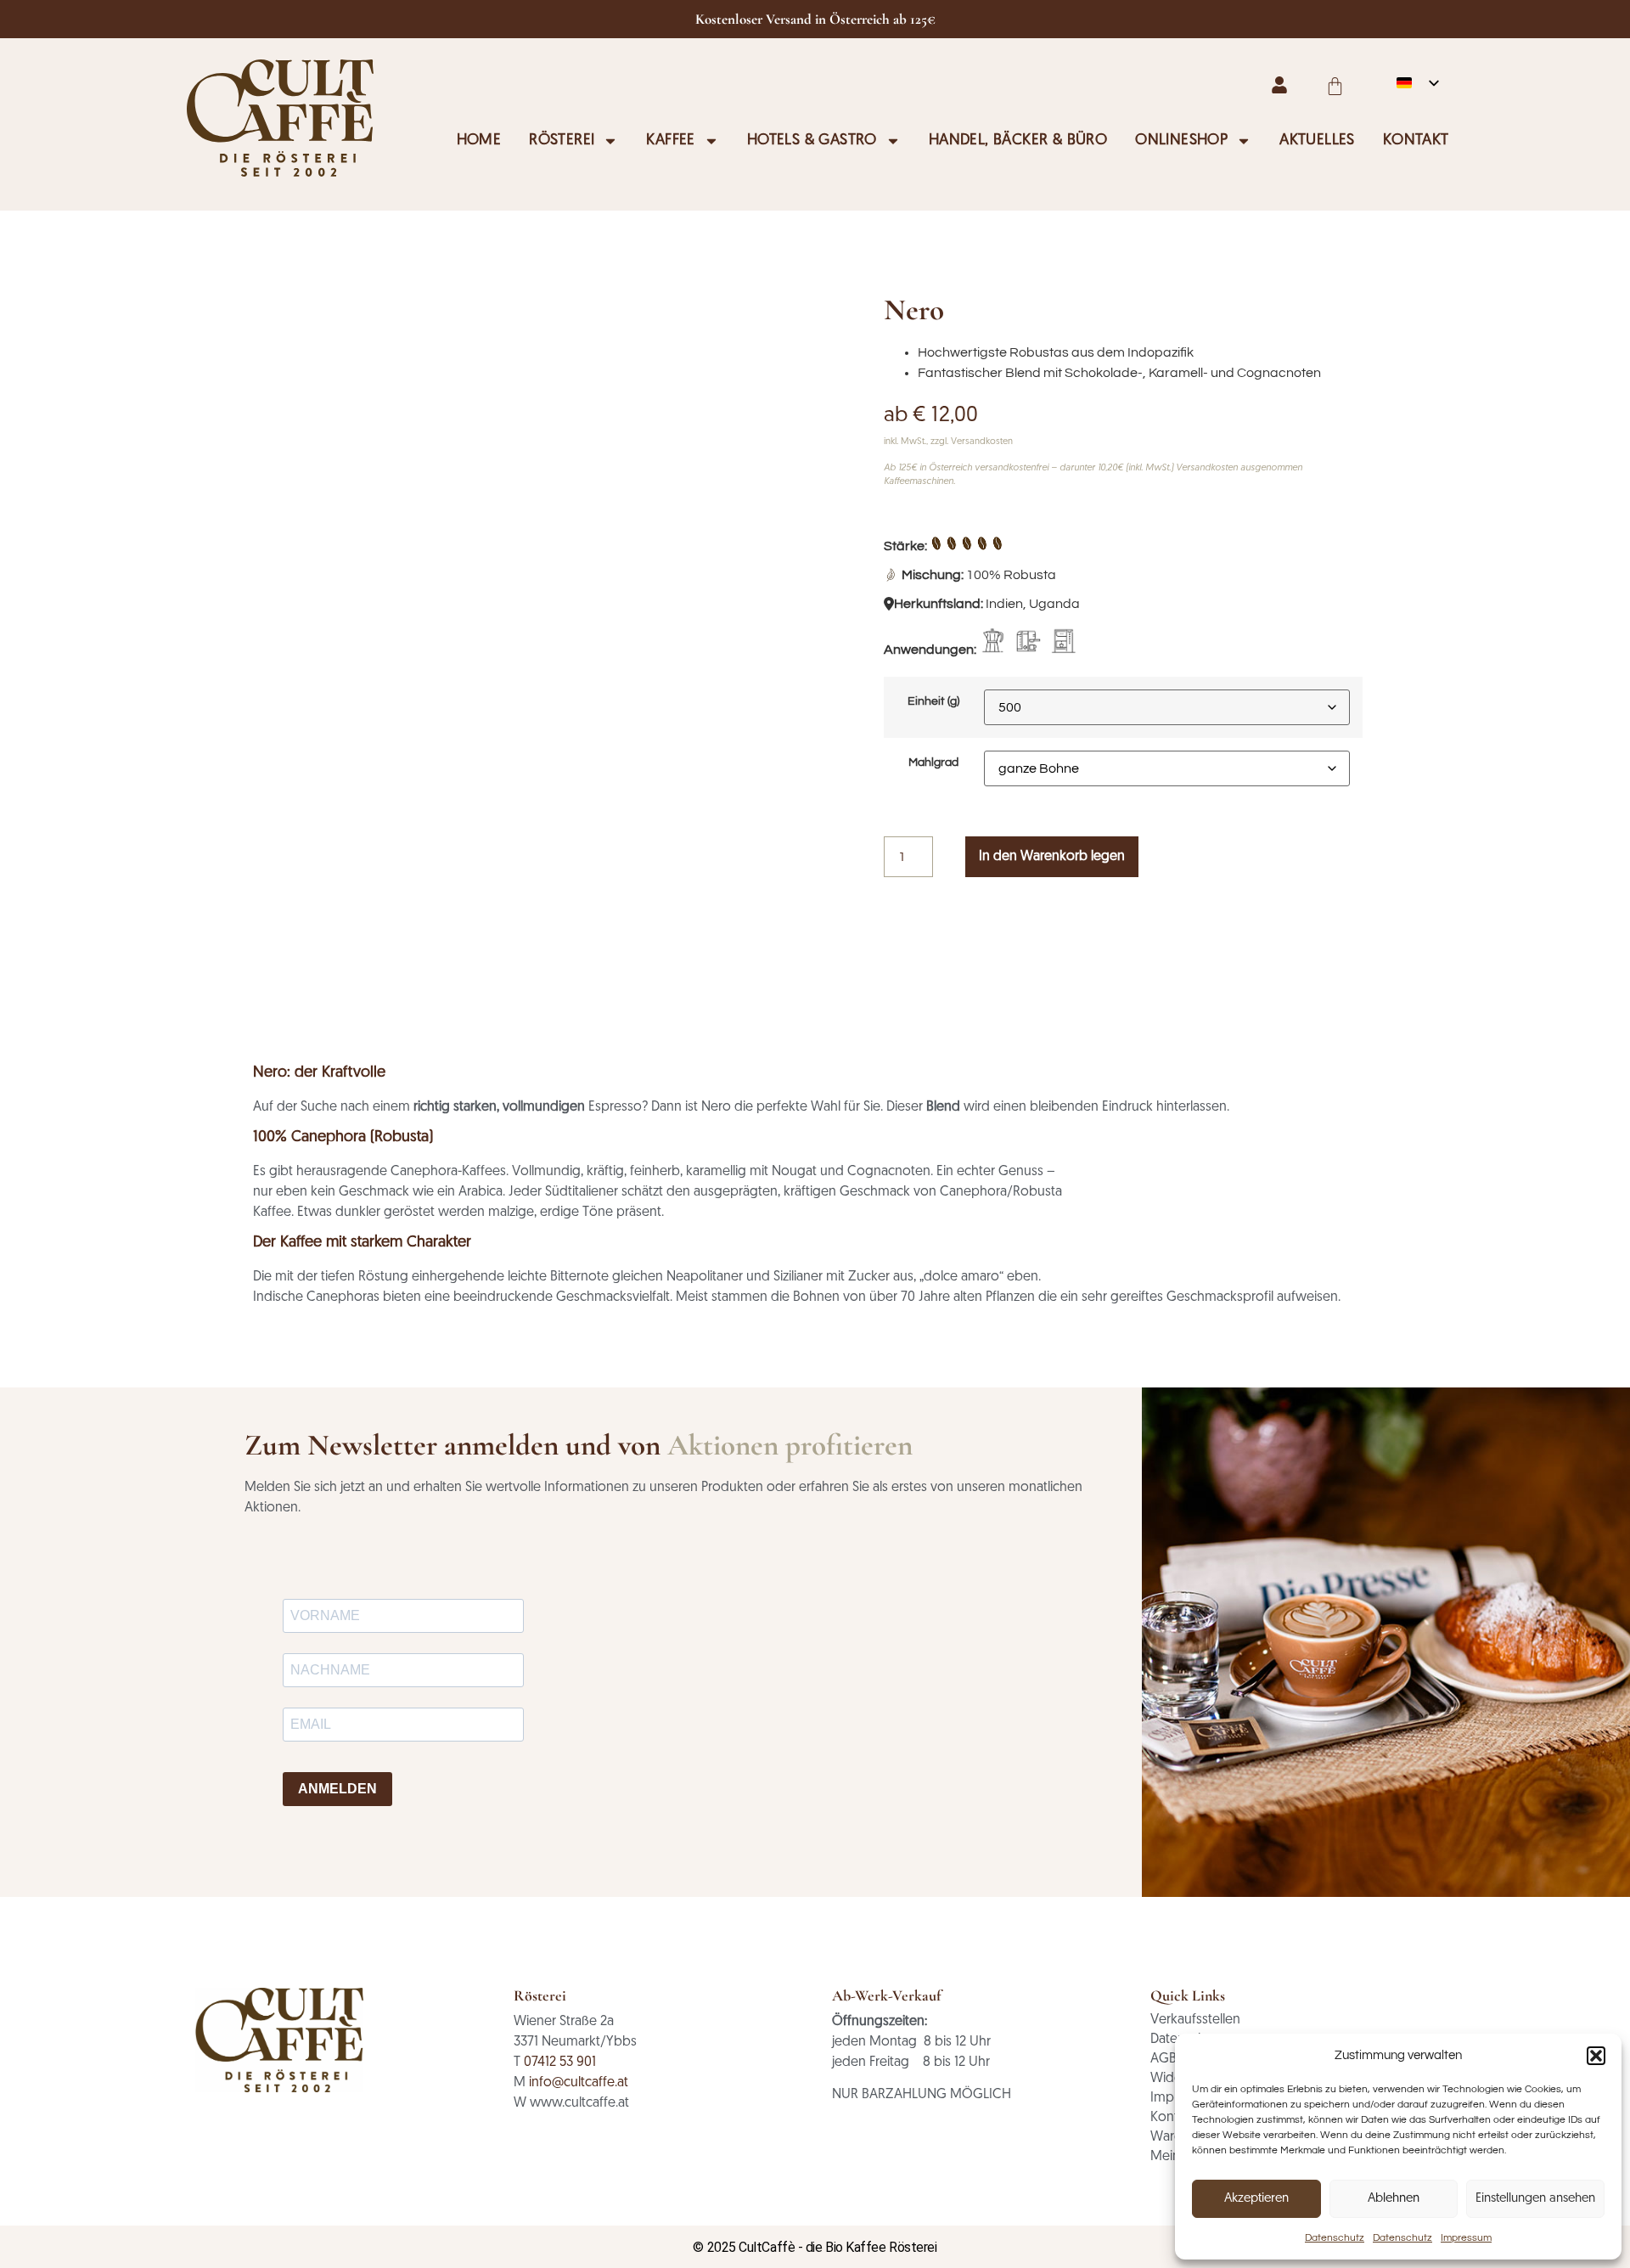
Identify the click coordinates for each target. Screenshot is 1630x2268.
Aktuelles (1317, 141)
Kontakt (1416, 141)
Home (479, 141)
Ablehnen (1394, 2199)
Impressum (1466, 2238)
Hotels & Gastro (812, 141)
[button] (1596, 2056)
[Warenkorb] (1335, 86)
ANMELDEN (337, 1789)
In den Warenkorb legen (1052, 857)
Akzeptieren (1256, 2199)
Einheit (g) (933, 701)
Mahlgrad (933, 763)
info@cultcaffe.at (579, 2083)
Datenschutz (1335, 2238)
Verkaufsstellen (1195, 2020)
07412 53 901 (560, 2063)
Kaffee (670, 141)
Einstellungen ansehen (1535, 2199)
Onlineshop (1181, 141)
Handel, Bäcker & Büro (1018, 141)
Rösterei (562, 141)
